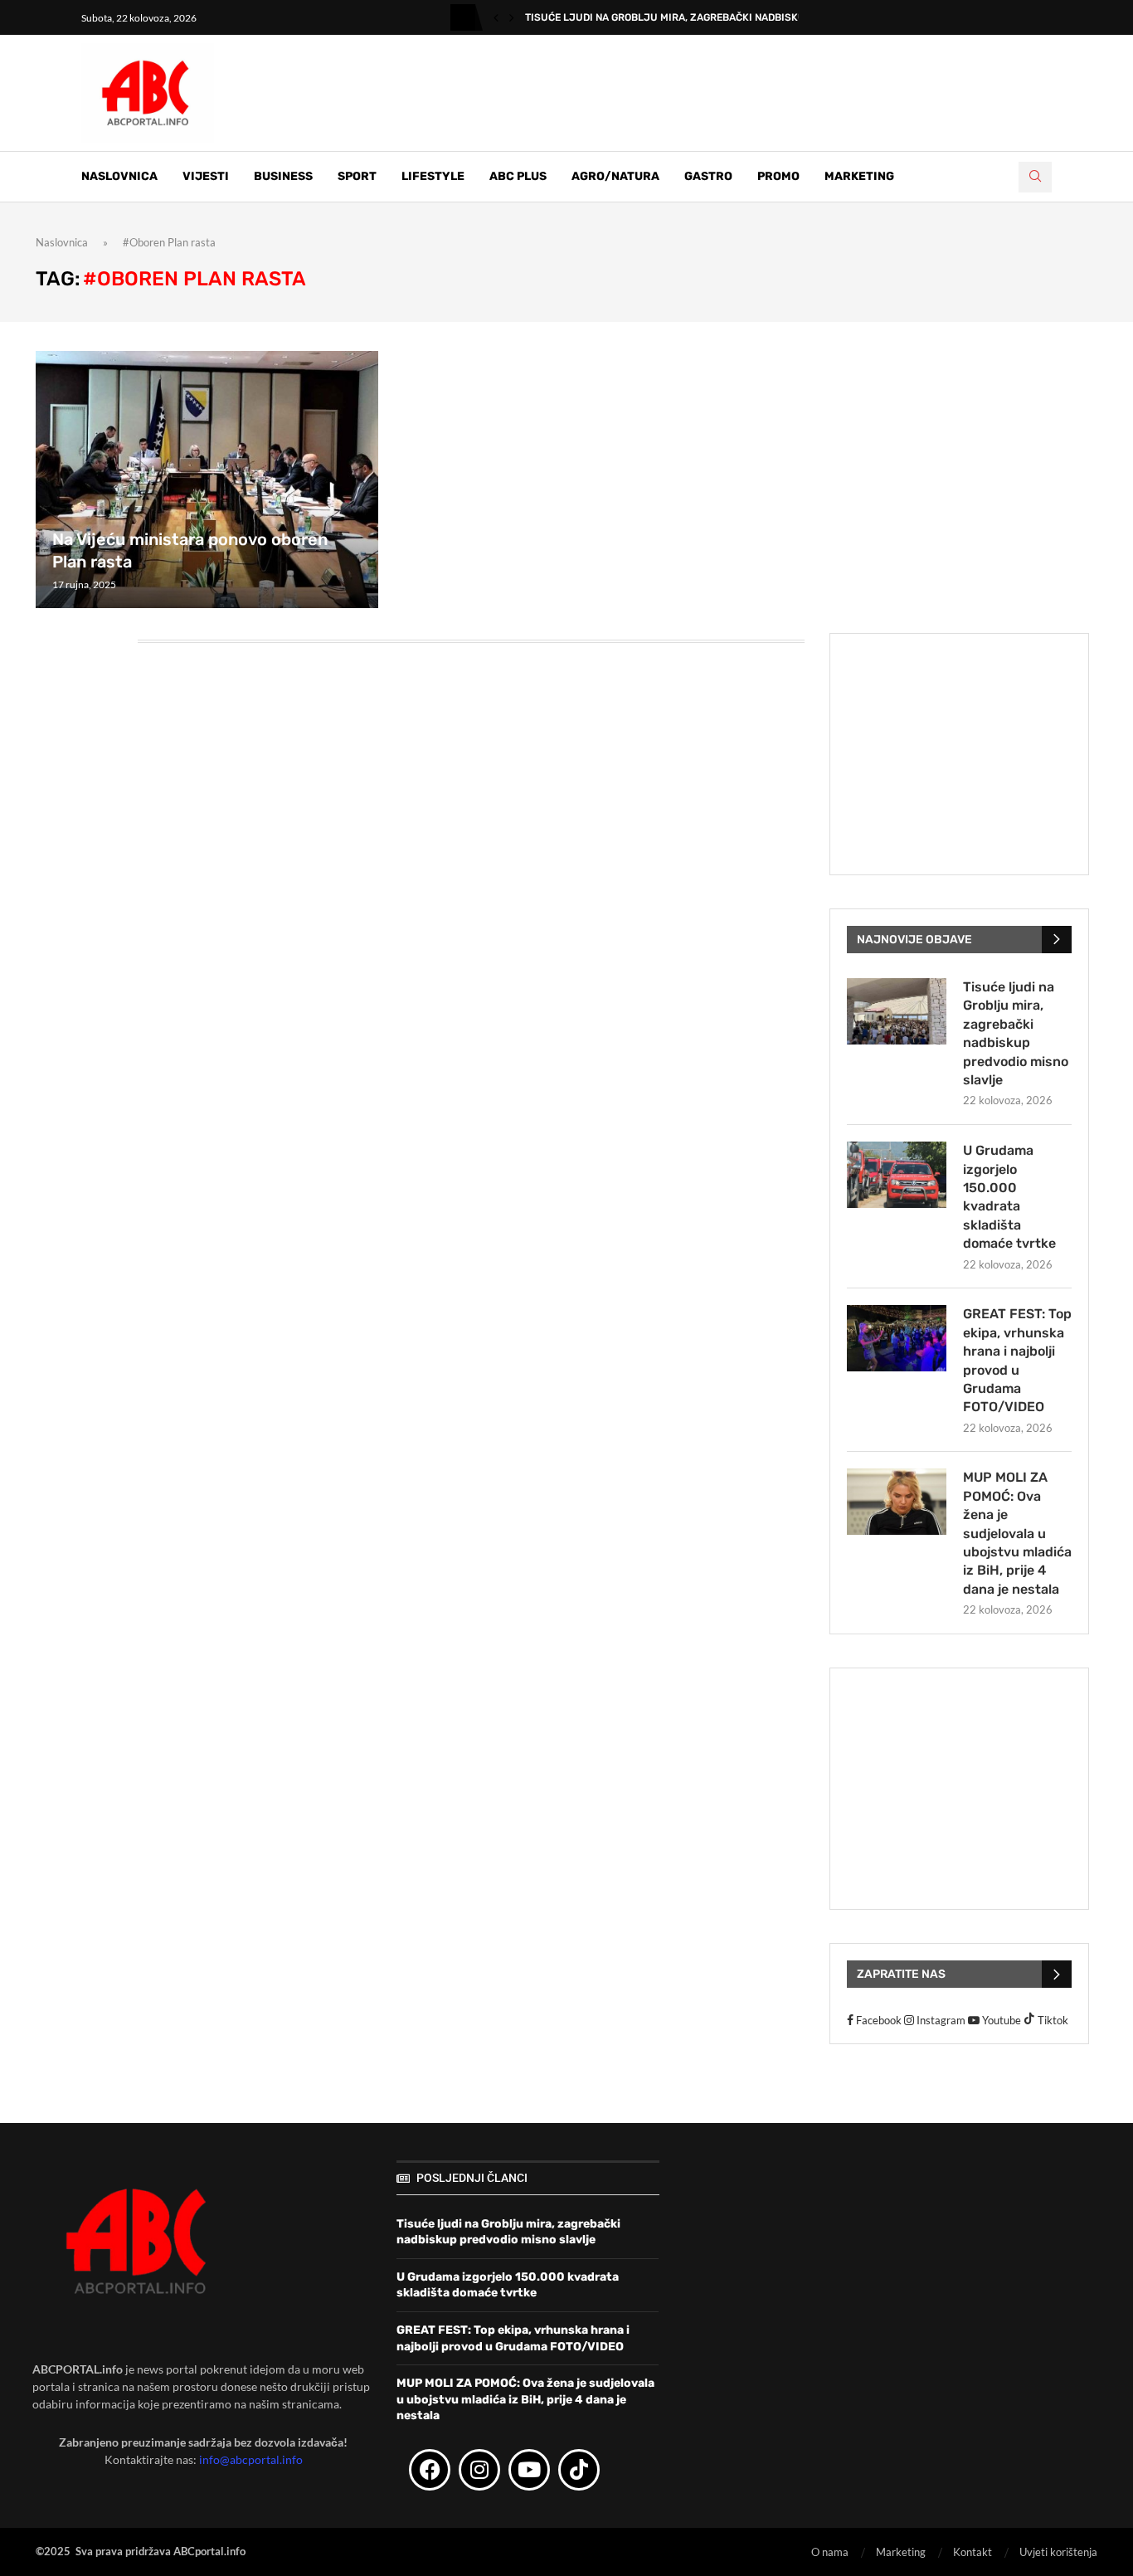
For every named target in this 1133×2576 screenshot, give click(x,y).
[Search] (1035, 177)
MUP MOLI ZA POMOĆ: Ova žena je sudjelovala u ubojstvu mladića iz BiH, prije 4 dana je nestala (1017, 1533)
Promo (778, 176)
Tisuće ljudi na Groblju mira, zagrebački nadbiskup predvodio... (701, 17)
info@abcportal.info (251, 2459)
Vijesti (206, 176)
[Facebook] (430, 2470)
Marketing (859, 176)
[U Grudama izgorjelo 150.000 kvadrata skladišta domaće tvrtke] (897, 1175)
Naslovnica (119, 176)
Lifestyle (433, 176)
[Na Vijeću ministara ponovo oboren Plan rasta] (207, 479)
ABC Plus (518, 176)
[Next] (512, 17)
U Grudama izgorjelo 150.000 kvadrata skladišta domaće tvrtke (1009, 1197)
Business (283, 176)
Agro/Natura (615, 176)
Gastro (708, 176)
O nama (830, 2552)
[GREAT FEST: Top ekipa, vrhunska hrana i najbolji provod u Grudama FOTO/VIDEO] (897, 1338)
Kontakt (973, 2552)
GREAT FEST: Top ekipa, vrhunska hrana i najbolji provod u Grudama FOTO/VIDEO (1017, 1360)
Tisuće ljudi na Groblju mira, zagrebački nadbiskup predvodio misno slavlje (1016, 1033)
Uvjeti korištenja (1058, 2552)
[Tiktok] (579, 2470)
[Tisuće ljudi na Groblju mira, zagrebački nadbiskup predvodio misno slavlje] (897, 1011)
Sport (357, 176)
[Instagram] (479, 2470)
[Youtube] (529, 2470)
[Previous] (496, 17)
